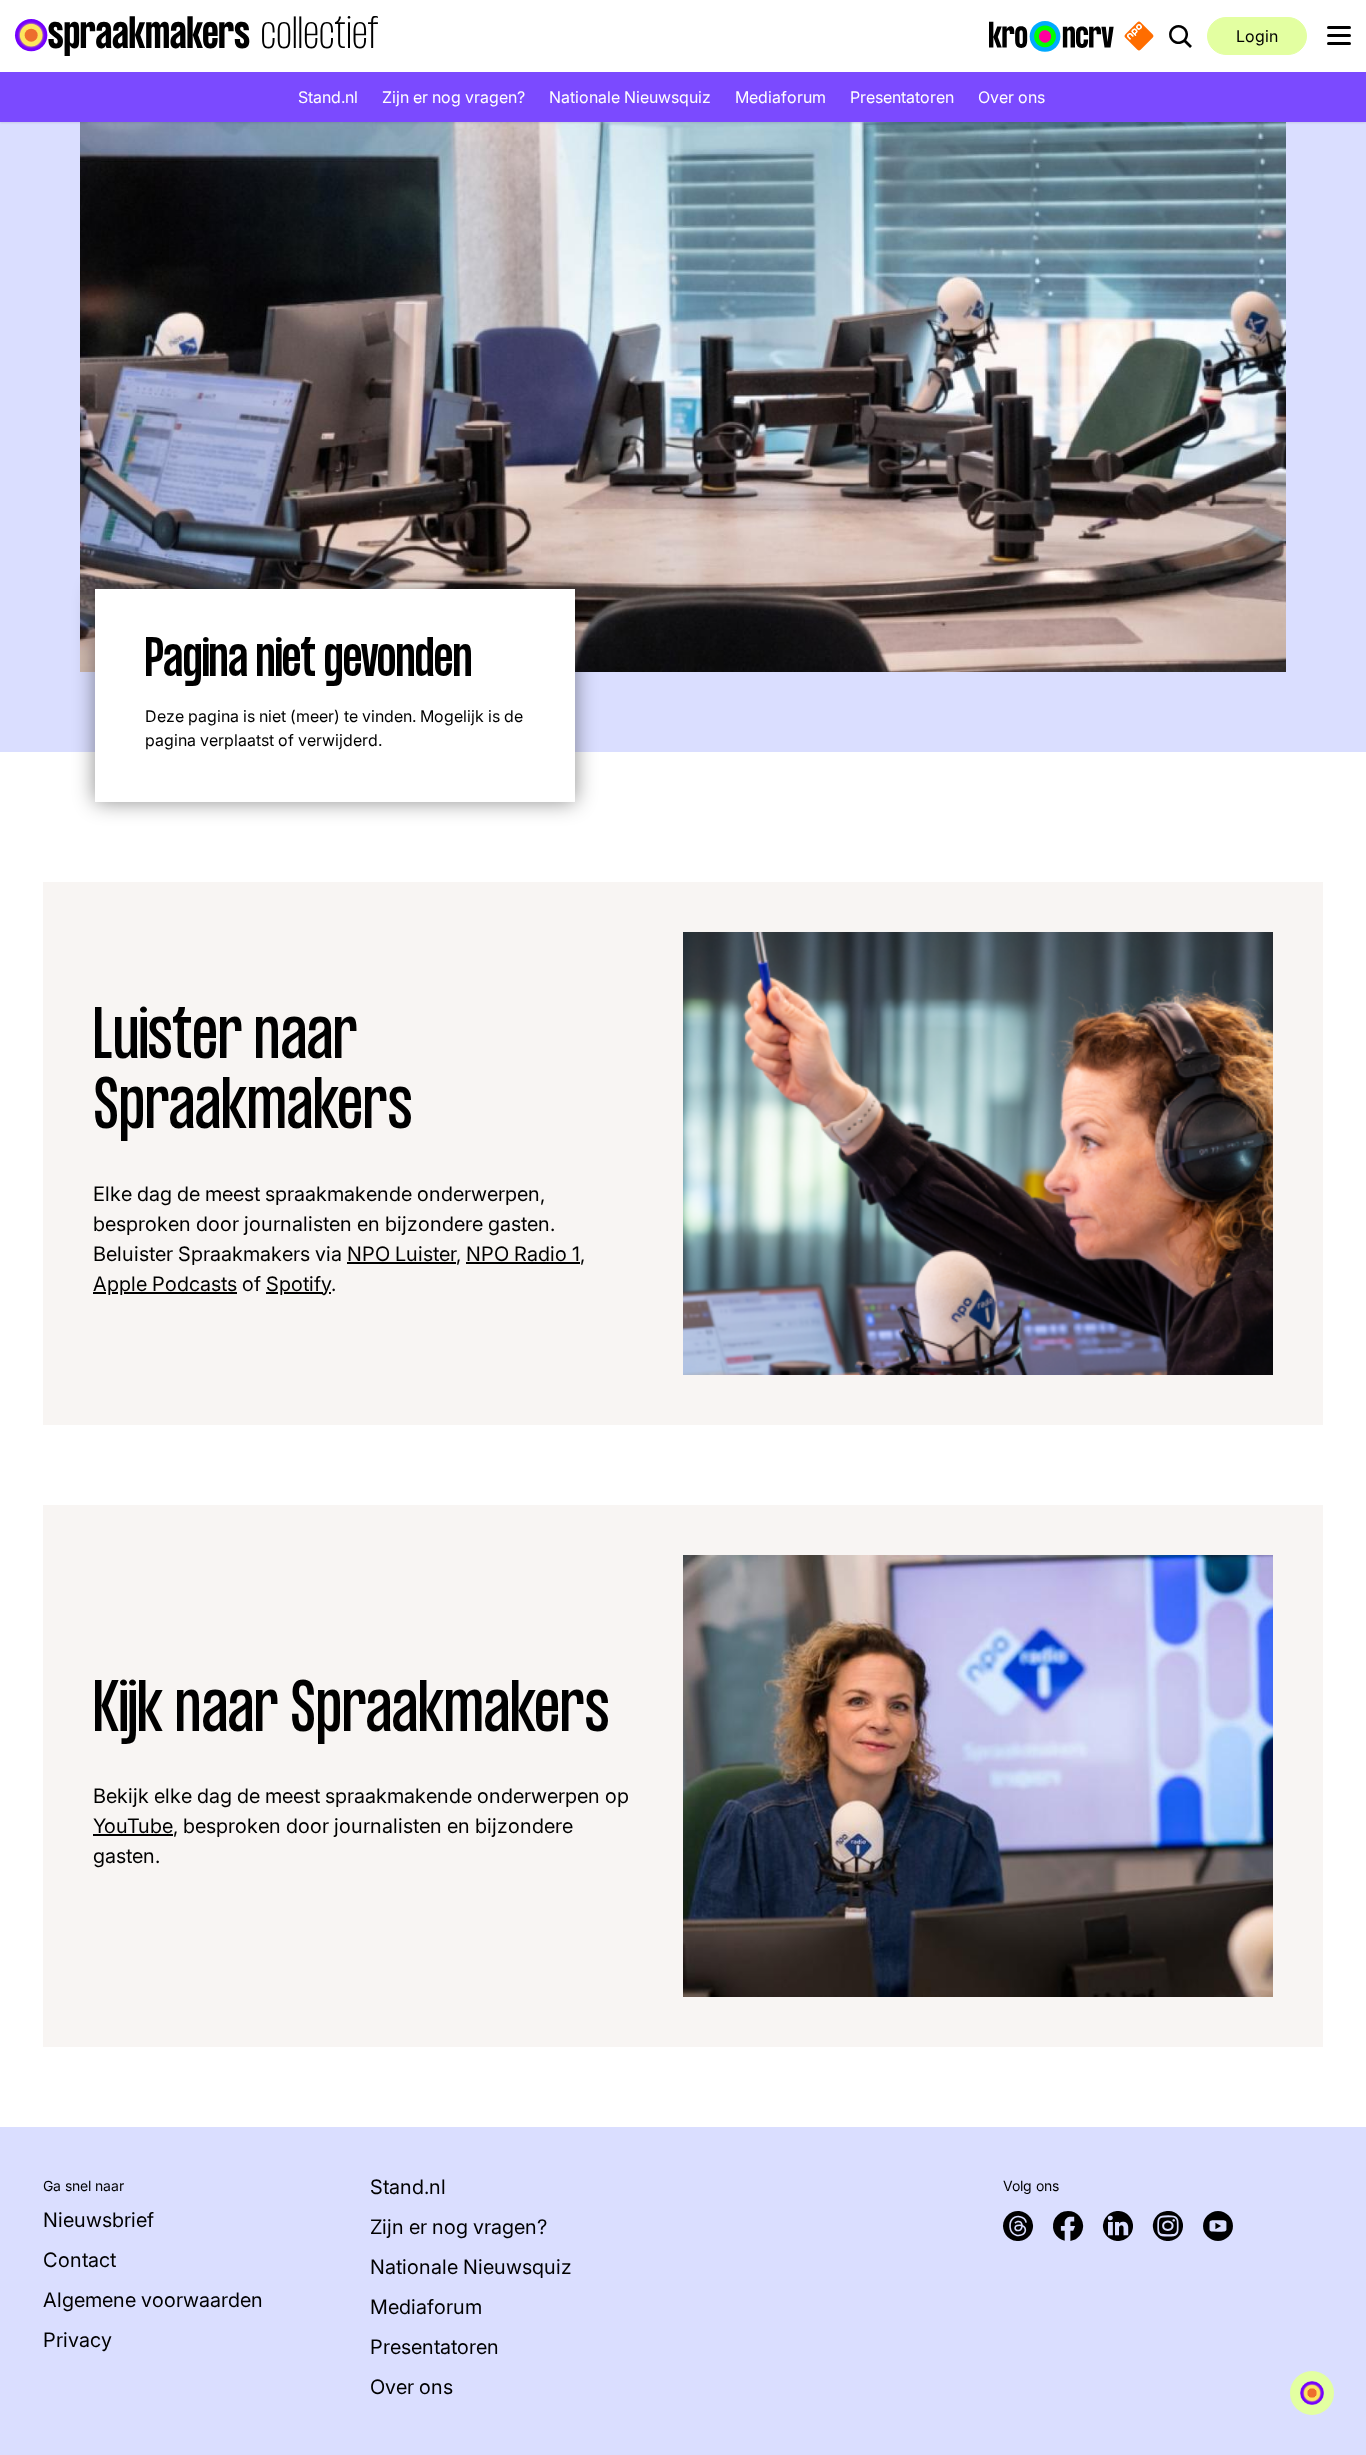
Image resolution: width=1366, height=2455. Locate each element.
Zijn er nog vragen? (453, 97)
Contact (79, 2260)
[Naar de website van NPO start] (1139, 36)
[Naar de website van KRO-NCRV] (1051, 35)
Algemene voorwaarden (153, 2300)
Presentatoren (902, 97)
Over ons (1011, 97)
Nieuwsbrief (98, 2220)
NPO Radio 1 (523, 1254)
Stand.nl (328, 97)
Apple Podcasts (165, 1284)
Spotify (298, 1284)
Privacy (77, 2340)
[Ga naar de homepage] (196, 36)
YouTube (133, 1826)
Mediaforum (780, 97)
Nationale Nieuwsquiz (630, 97)
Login (1257, 36)
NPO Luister (401, 1254)
